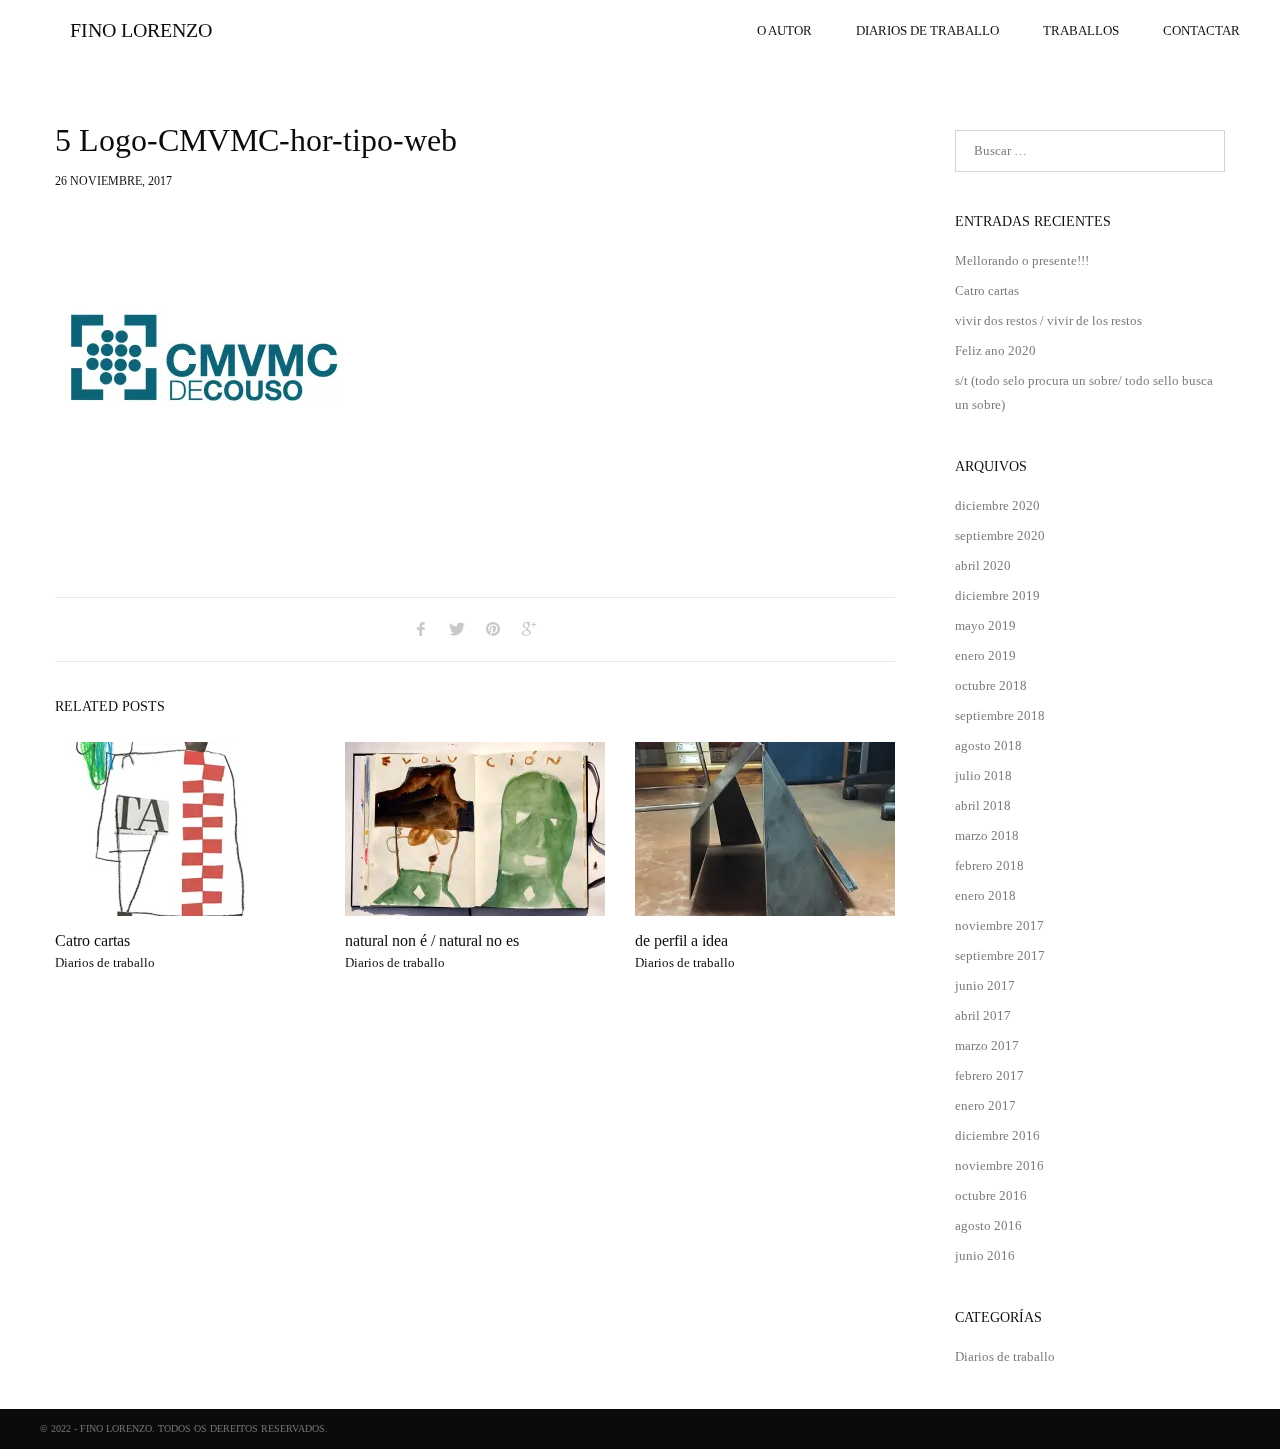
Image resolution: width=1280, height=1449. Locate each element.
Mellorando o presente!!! (1022, 260)
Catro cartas (92, 940)
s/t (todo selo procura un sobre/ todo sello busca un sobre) (1084, 392)
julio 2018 (983, 775)
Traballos (1081, 30)
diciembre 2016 (997, 1135)
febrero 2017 (989, 1075)
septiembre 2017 (1000, 955)
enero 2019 (985, 655)
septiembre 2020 (1000, 535)
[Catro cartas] (185, 829)
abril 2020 (983, 565)
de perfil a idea (681, 940)
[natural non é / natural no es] (475, 829)
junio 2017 (985, 985)
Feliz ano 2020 (995, 350)
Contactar (1201, 30)
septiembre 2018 (1000, 715)
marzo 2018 (987, 835)
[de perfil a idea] (765, 829)
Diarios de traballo (927, 30)
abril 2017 (983, 1015)
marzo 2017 (987, 1045)
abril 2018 (983, 805)
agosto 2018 (988, 745)
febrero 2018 (989, 865)
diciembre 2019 (997, 595)
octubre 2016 (991, 1195)
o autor (784, 30)
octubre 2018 (991, 685)
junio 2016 (985, 1255)
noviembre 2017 (999, 925)
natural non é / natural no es (432, 940)
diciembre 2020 (997, 505)
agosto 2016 (988, 1225)
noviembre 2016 (999, 1165)
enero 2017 (985, 1105)
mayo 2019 (985, 625)
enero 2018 (985, 895)
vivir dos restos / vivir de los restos (1048, 320)
